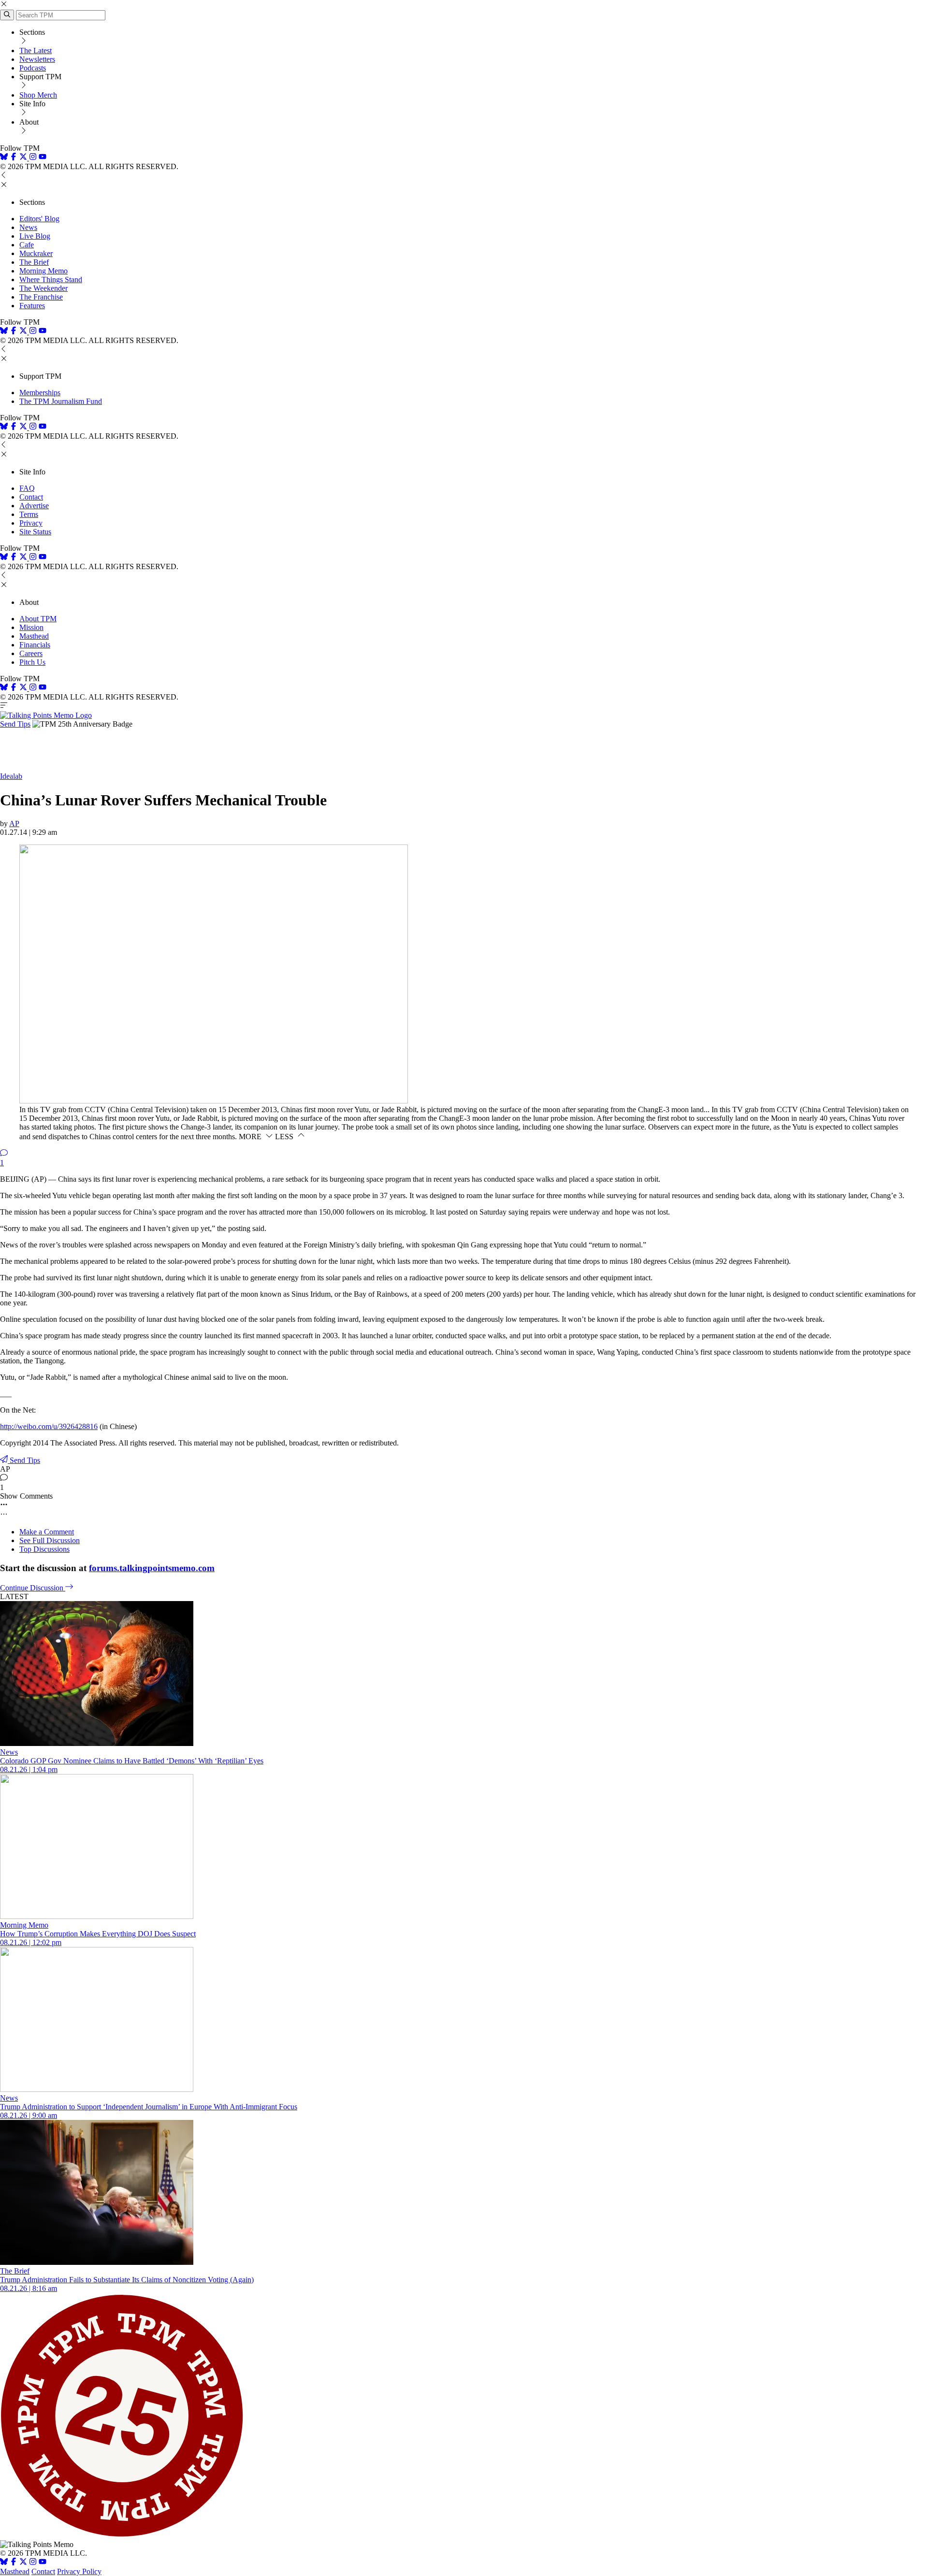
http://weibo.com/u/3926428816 (49, 1426)
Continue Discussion (33, 1588)
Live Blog (35, 236)
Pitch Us (32, 662)
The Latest (36, 50)
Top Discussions (44, 1549)
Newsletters (37, 59)
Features (32, 306)
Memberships (40, 393)
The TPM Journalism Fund (61, 401)
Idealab (11, 776)
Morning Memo (43, 271)
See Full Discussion (50, 1540)
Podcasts (33, 68)
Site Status (35, 532)
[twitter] (23, 2563)
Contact (31, 497)
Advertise (34, 506)
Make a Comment (47, 1532)
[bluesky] (4, 158)
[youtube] (43, 158)
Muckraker (36, 253)
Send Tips (15, 724)
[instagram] (33, 158)
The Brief (34, 262)
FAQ (27, 488)
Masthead (34, 636)
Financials (35, 645)
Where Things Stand (51, 279)
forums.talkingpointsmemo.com (152, 1568)
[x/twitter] (24, 158)
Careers (31, 653)
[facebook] (14, 158)
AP (14, 823)
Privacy (31, 523)
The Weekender (43, 288)
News (28, 227)
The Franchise (41, 297)
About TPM (38, 619)
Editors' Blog (39, 219)
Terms (29, 514)
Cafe (27, 245)
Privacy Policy (79, 2571)
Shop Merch (38, 95)
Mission (31, 627)
